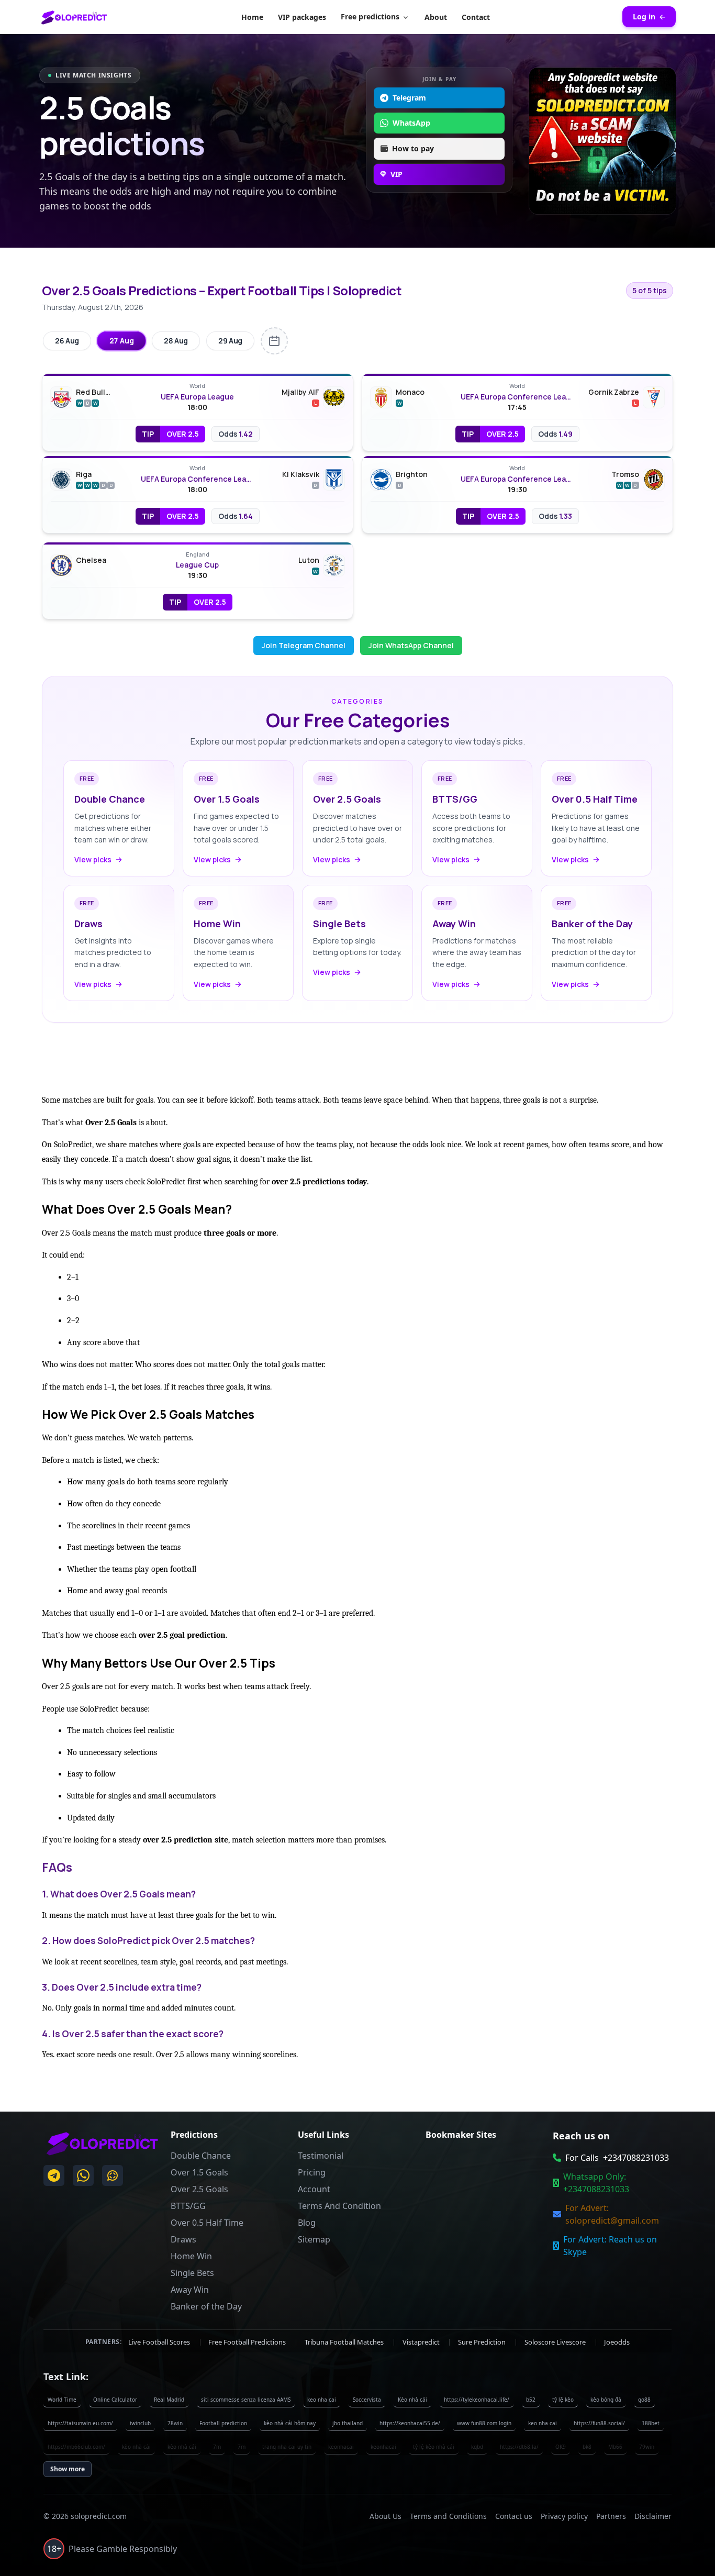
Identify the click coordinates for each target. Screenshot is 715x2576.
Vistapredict (422, 2341)
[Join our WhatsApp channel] (113, 2175)
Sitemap (314, 2239)
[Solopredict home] (74, 17)
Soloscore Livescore (556, 2341)
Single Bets (192, 2273)
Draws (183, 2239)
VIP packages (302, 17)
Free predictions (370, 16)
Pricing (312, 2172)
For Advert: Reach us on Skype (610, 2246)
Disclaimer (653, 2516)
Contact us (514, 2516)
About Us (386, 2516)
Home (252, 17)
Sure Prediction (483, 2341)
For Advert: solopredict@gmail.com (612, 2214)
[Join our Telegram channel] (54, 2175)
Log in (644, 16)
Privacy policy (564, 2516)
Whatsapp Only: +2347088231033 (596, 2183)
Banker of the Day (206, 2306)
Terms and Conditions (448, 2516)
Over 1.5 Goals (199, 2172)
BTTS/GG (188, 2206)
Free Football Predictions (248, 2341)
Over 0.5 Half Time (207, 2223)
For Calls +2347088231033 (617, 2158)
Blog (307, 2223)
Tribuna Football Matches (345, 2341)
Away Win (190, 2290)
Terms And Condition (339, 2206)
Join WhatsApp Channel (411, 645)
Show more (68, 2469)
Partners (611, 2516)
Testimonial (321, 2156)
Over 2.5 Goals (199, 2189)
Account (314, 2189)
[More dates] (274, 341)
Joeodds (617, 2341)
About (436, 17)
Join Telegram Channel (304, 645)
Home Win (191, 2256)
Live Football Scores (160, 2341)
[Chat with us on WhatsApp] (83, 2175)
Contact (476, 17)
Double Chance (201, 2156)
